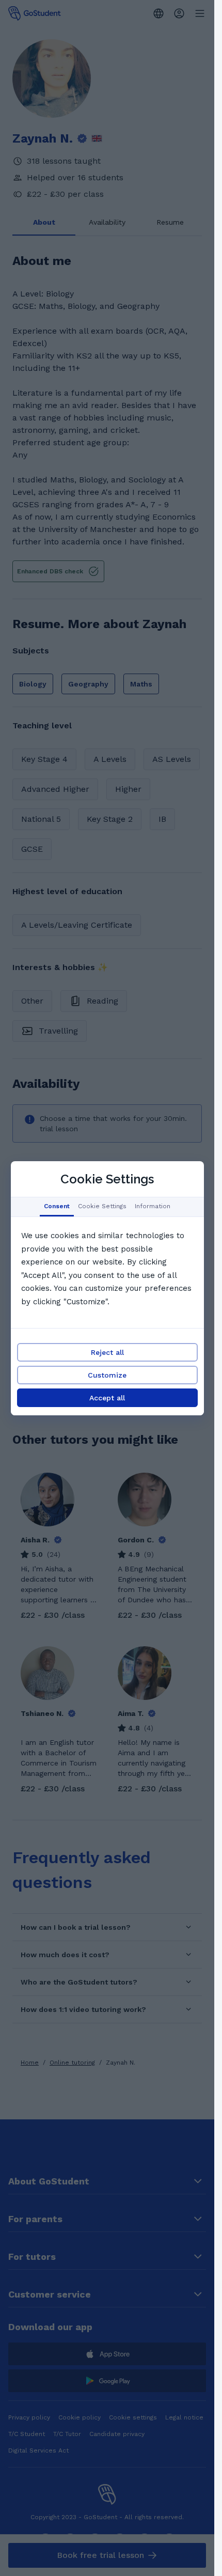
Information (153, 1206)
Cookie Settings (102, 1206)
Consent (57, 1206)
